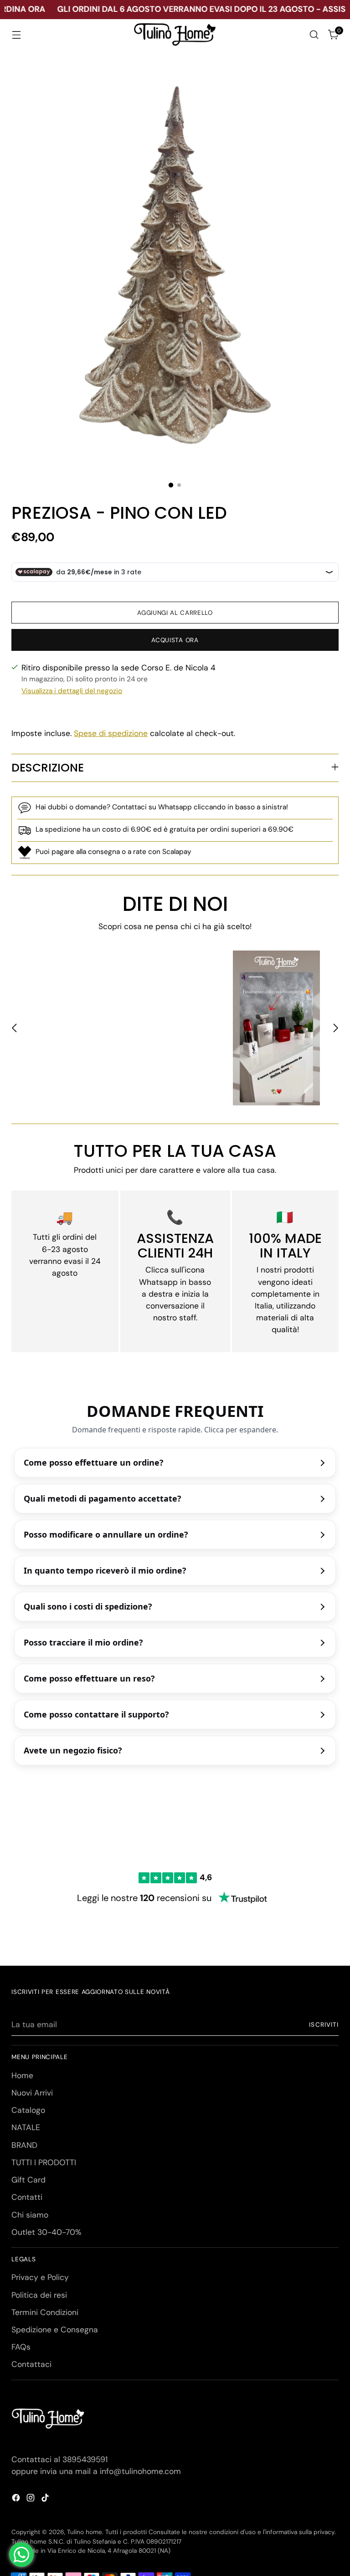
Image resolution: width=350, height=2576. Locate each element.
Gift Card (28, 2180)
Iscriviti (324, 2025)
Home (22, 2075)
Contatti (27, 2197)
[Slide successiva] (335, 1028)
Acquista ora (175, 640)
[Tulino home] (175, 35)
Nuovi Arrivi (32, 2093)
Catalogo (28, 2110)
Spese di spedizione (111, 733)
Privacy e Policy (40, 2277)
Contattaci (31, 2364)
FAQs (21, 2347)
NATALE (26, 2127)
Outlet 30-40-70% (46, 2232)
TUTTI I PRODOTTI (44, 2162)
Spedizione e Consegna (55, 2330)
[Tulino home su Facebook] (17, 2499)
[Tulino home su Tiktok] (46, 2499)
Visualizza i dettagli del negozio (72, 691)
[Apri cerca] (314, 35)
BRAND (24, 2145)
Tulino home (85, 2532)
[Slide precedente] (15, 1028)
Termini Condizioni (45, 2312)
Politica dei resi (39, 2295)
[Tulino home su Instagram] (31, 2499)
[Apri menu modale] (16, 35)
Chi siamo (30, 2215)
